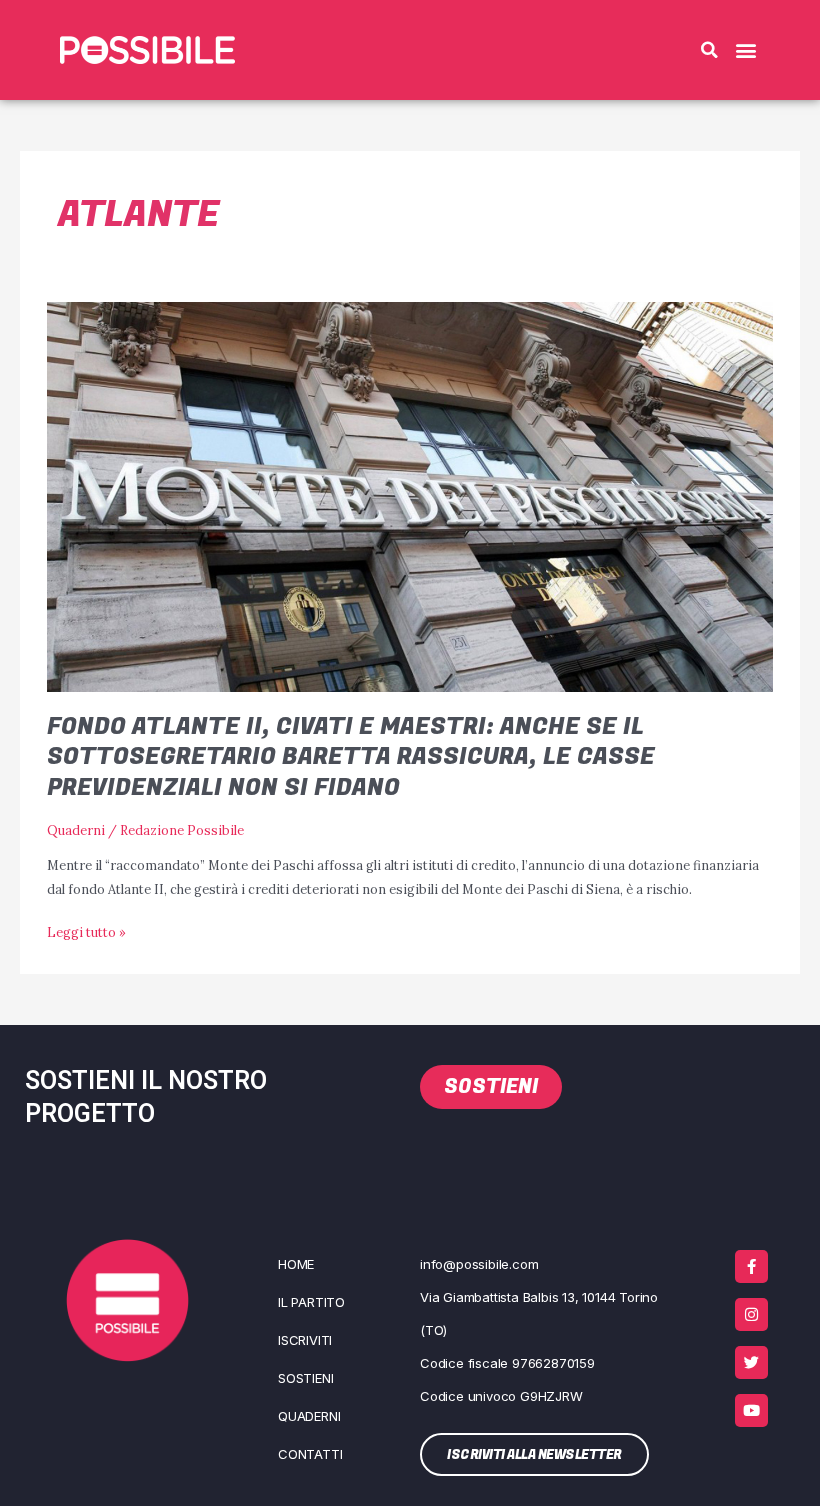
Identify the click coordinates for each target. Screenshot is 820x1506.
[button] (709, 50)
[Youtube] (751, 1410)
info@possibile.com (479, 1264)
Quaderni (76, 830)
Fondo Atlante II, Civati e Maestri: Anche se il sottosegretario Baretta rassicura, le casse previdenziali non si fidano (351, 757)
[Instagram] (751, 1314)
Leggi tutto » (86, 930)
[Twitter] (751, 1362)
